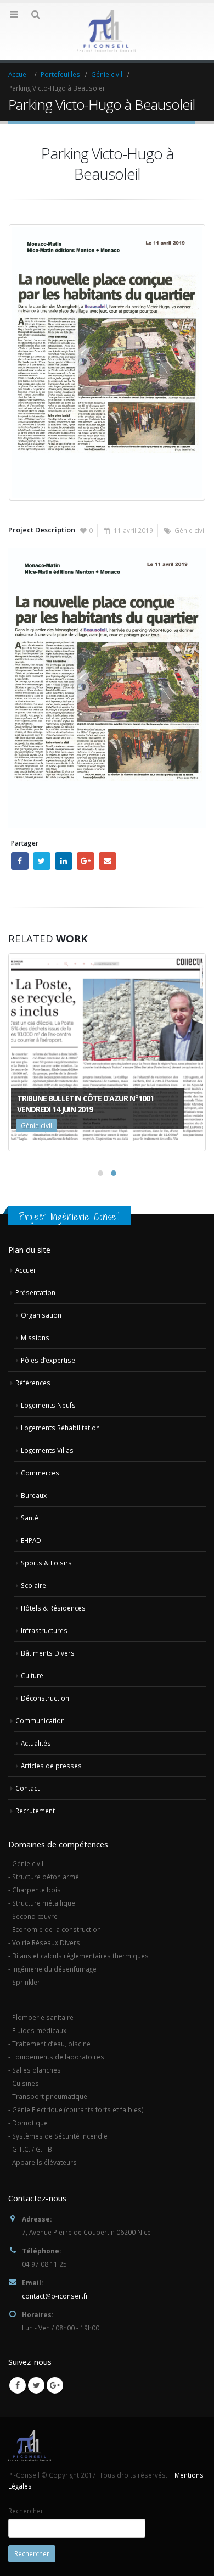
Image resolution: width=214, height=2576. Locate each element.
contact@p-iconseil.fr (55, 2296)
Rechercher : (27, 2511)
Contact (27, 1788)
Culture (32, 1675)
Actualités (36, 1743)
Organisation (41, 1315)
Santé (30, 1518)
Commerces (40, 1473)
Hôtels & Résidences (53, 1608)
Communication (40, 1720)
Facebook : (20, 861)
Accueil (26, 1270)
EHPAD (31, 1540)
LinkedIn (64, 861)
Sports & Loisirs (46, 1563)
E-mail (108, 861)
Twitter (42, 861)
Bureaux (34, 1495)
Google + (86, 861)
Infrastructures (44, 1630)
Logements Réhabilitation (60, 1428)
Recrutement (35, 1811)
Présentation (35, 1292)
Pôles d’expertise (48, 1360)
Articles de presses (51, 1766)
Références (33, 1383)
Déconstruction (45, 1698)
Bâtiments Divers (48, 1653)
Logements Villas (47, 1450)
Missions (35, 1337)
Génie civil (190, 530)
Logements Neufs (48, 1405)
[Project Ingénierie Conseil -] (107, 31)
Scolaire (33, 1585)
